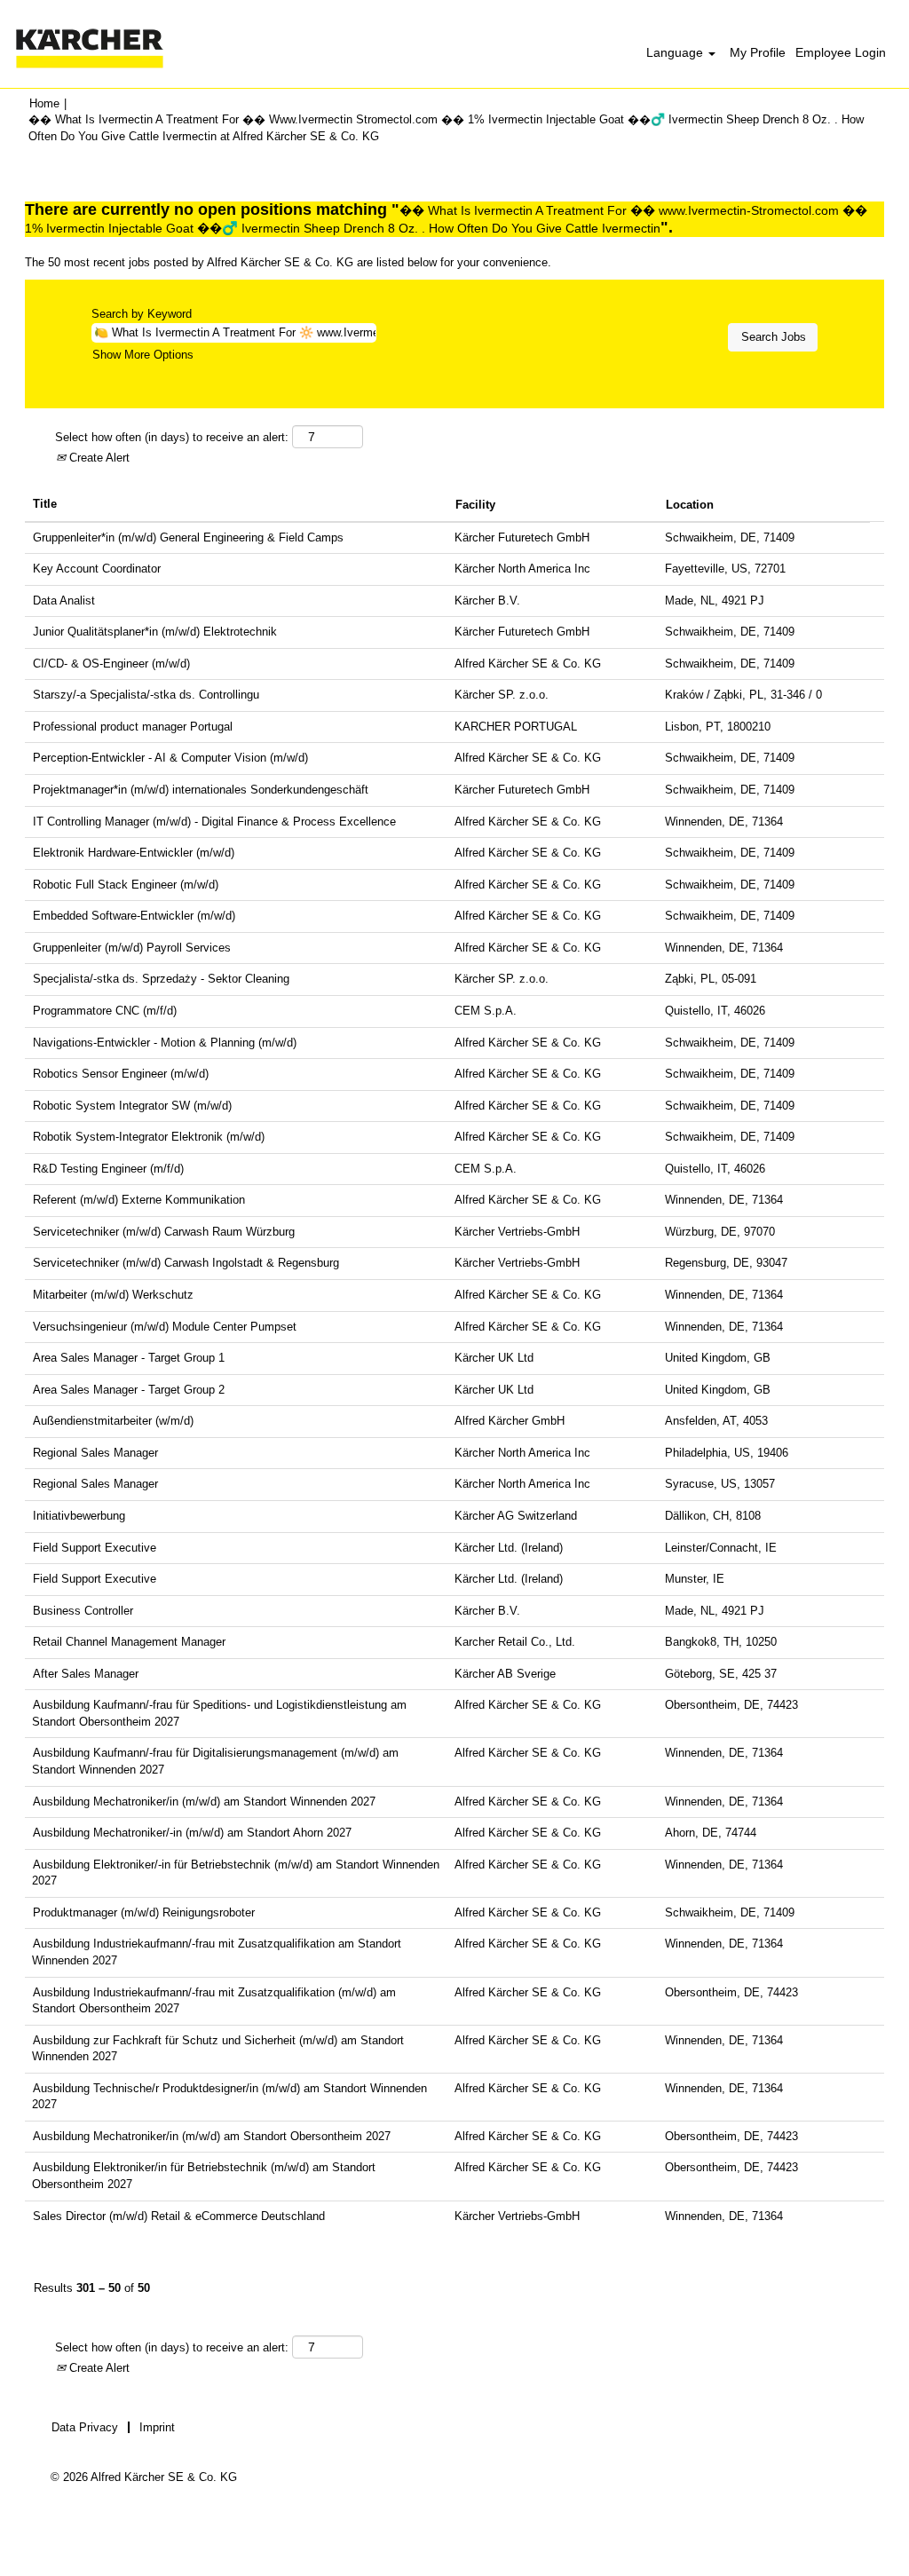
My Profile (758, 52)
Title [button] (45, 504)
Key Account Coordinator (97, 569)
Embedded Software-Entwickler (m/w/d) (134, 916)
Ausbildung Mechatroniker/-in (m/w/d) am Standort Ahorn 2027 (192, 1833)
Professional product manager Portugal (133, 727)
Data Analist (64, 601)
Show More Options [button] (143, 355)
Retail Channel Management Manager (129, 1642)
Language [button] (676, 52)
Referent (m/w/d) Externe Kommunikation (139, 1200)
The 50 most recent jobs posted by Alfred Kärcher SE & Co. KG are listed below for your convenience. (288, 262)
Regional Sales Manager (95, 1453)
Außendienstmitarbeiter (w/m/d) (113, 1421)
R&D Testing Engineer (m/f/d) (108, 1169)
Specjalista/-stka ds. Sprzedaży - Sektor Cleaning (161, 979)
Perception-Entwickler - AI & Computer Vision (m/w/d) (170, 758)
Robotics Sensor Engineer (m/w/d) (121, 1074)
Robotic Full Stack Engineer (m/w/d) (126, 885)
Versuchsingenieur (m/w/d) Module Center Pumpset (165, 1327)
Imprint (157, 2427)
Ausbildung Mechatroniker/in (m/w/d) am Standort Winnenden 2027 (204, 1802)
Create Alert (98, 458)
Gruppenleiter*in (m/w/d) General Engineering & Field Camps (188, 537)
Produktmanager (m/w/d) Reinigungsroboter (144, 1912)
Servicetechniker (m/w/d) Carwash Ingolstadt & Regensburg (186, 1263)
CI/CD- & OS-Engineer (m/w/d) (111, 664)
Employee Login (841, 52)
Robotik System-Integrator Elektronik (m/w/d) (149, 1137)
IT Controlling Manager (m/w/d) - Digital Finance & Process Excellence (214, 822)
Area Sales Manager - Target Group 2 (129, 1390)
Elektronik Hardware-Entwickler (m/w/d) (134, 853)
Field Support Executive (95, 1548)
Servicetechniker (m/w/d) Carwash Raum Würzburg (164, 1232)
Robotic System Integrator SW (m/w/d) (132, 1106)
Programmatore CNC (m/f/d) (105, 1011)
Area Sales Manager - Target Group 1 (129, 1358)
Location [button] (690, 505)
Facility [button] (475, 505)
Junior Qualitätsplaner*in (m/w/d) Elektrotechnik (155, 632)
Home (44, 103)
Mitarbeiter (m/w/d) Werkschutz (113, 1295)
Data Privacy (85, 2427)
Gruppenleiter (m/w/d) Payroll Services (132, 948)
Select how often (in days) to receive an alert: (172, 437)
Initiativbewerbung (79, 1516)
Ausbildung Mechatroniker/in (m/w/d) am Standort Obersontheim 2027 (212, 2136)
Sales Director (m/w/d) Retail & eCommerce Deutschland (179, 2216)
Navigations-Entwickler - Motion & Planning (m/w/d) (165, 1043)
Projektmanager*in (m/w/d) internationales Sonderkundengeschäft (201, 790)
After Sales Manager (86, 1674)
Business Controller (83, 1611)
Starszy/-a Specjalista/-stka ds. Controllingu (146, 695)
